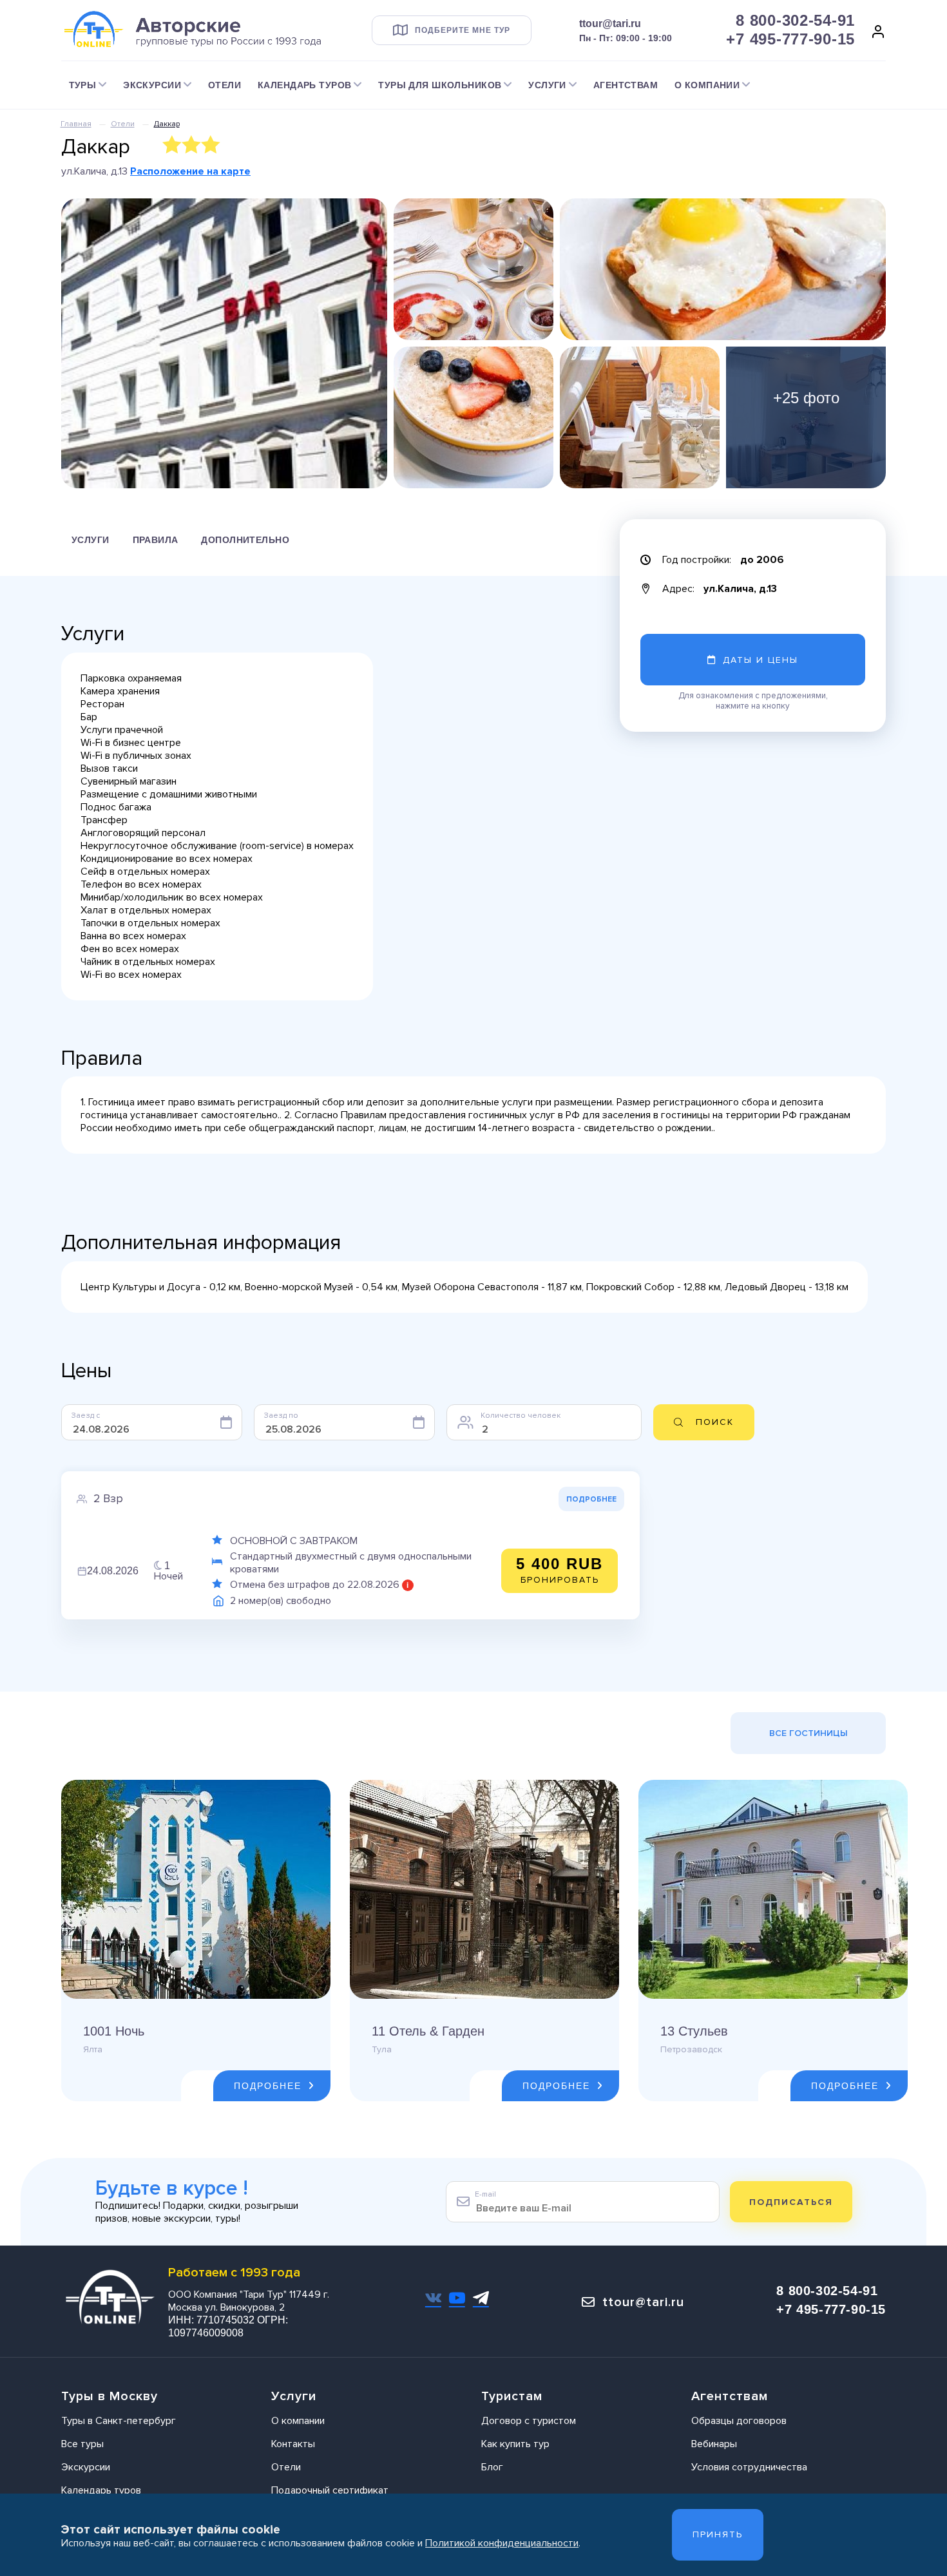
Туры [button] (83, 85)
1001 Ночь (114, 2031)
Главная (76, 124)
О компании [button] (707, 85)
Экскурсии (86, 2467)
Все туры (82, 2444)
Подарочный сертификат (330, 2490)
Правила (156, 540)
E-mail (485, 2194)
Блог (492, 2467)
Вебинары (714, 2444)
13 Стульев (694, 2031)
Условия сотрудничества (749, 2467)
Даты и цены (760, 660)
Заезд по (281, 1416)
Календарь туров (101, 2490)
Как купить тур (515, 2444)
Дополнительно (245, 540)
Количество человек (521, 1416)
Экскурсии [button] (152, 85)
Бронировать (560, 1570)
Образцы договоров (739, 2421)
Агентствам (626, 85)
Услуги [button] (547, 85)
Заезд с (86, 1416)
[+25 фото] (806, 417)
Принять (718, 2534)
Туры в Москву (110, 2396)
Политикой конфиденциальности (502, 2543)
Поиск (715, 1422)
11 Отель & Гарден (428, 2031)
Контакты (293, 2444)
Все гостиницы (808, 1733)
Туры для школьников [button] (440, 85)
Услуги (91, 540)
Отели (225, 85)
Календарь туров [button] (304, 85)
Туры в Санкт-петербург (119, 2421)
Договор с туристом (529, 2421)
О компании (298, 2421)
